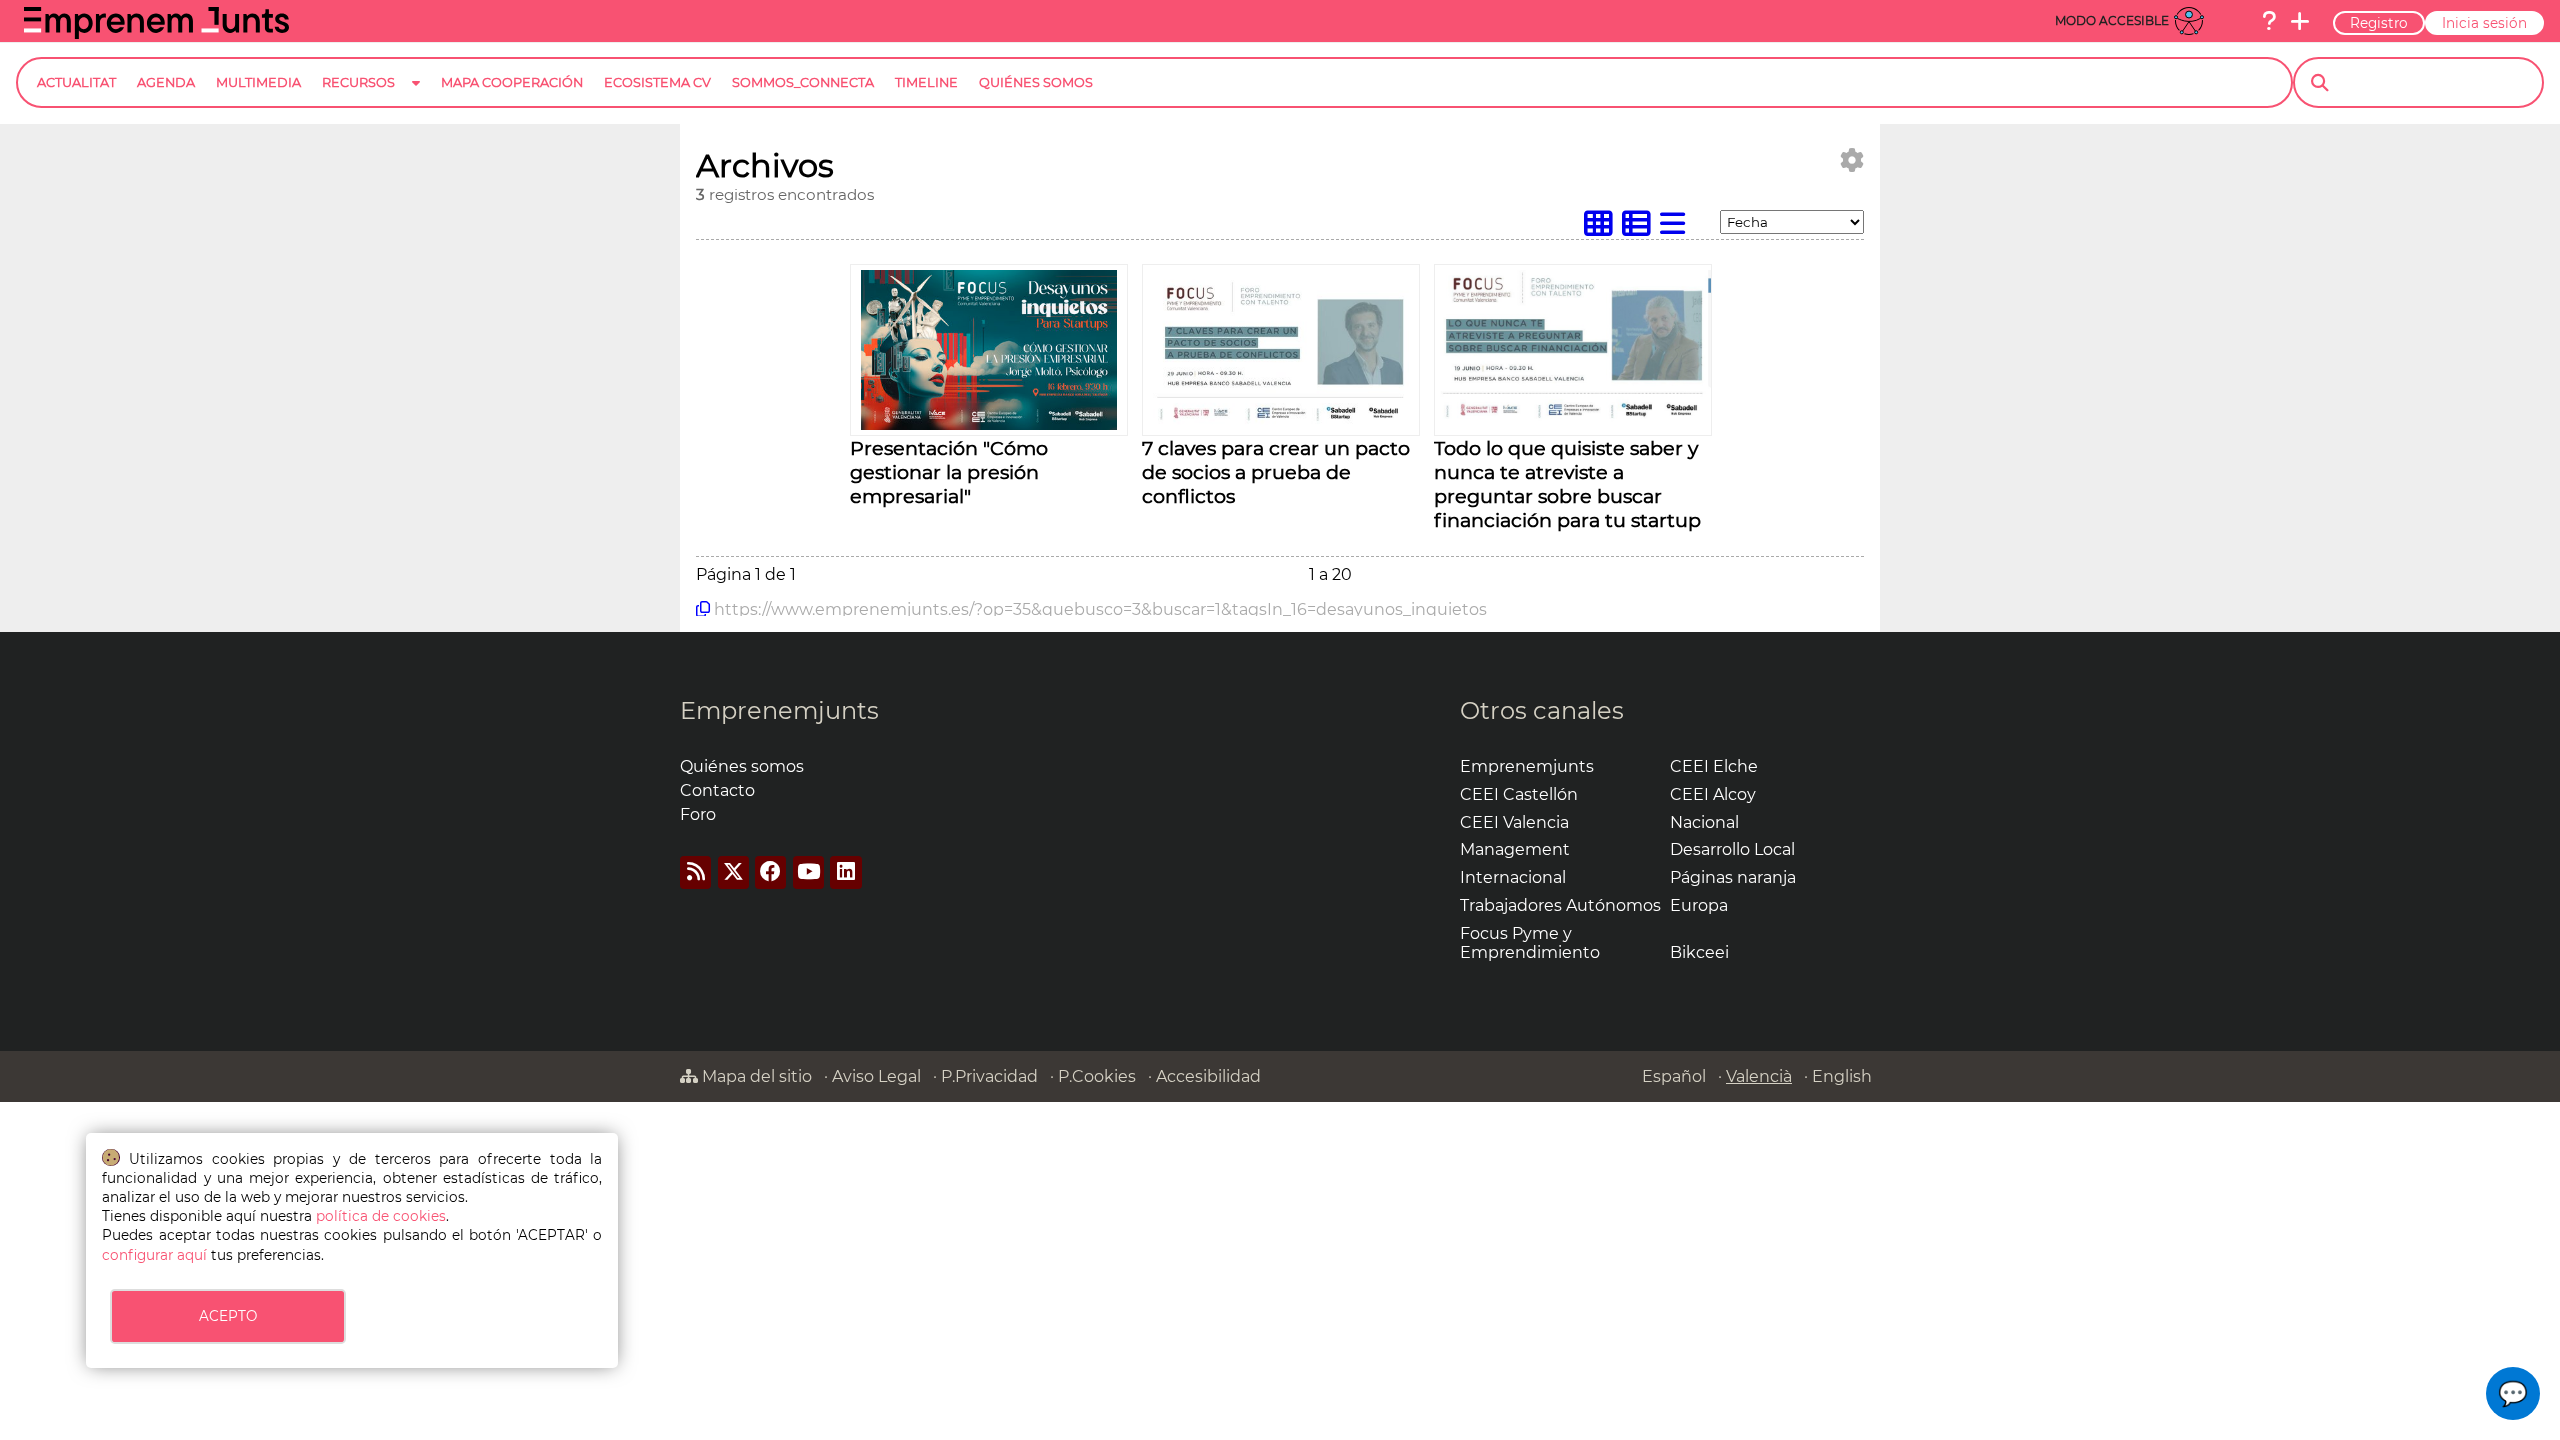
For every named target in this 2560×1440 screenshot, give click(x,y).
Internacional (1513, 877)
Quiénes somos (742, 766)
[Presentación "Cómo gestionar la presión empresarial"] (989, 424)
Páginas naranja (1733, 877)
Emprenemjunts (779, 710)
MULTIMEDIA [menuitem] (258, 82)
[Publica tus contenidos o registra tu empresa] (2300, 21)
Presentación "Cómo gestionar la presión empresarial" (949, 472)
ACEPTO (228, 1316)
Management (1515, 849)
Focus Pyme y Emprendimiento (1530, 943)
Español (1674, 1076)
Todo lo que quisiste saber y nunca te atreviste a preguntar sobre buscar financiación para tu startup (1567, 484)
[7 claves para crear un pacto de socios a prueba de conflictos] (1281, 424)
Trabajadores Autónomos (1560, 905)
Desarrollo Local (1732, 849)
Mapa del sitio (755, 1076)
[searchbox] (2435, 83)
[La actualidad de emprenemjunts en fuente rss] (695, 872)
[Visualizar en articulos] (1641, 228)
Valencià (1759, 1076)
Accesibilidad (1208, 1076)
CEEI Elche (1714, 766)
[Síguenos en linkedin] (845, 872)
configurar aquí (154, 1255)
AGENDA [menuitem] (166, 82)
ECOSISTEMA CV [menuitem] (657, 82)
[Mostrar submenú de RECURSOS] (416, 98)
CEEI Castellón (1519, 794)
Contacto (717, 790)
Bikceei (1699, 952)
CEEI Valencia (1514, 822)
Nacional (1704, 822)
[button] (2513, 1393)
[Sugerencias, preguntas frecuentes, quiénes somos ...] (2269, 21)
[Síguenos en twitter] (733, 872)
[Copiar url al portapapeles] (703, 609)
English (1842, 1076)
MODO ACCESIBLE (2112, 20)
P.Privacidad (989, 1076)
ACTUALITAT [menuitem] (76, 82)
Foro (698, 814)
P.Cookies (1097, 1076)
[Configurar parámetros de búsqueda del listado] (1852, 160)
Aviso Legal (876, 1076)
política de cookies (381, 1216)
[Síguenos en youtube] (808, 872)
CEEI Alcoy (1713, 794)
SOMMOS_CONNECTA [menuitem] (803, 82)
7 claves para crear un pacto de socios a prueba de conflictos (1276, 472)
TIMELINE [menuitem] (926, 82)
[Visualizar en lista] (1677, 228)
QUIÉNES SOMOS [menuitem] (1036, 82)
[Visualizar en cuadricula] (1603, 228)
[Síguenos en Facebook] (770, 872)
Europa (1699, 905)
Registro (2379, 23)
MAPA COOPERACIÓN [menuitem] (512, 82)
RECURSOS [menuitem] (358, 82)
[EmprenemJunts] (156, 33)
